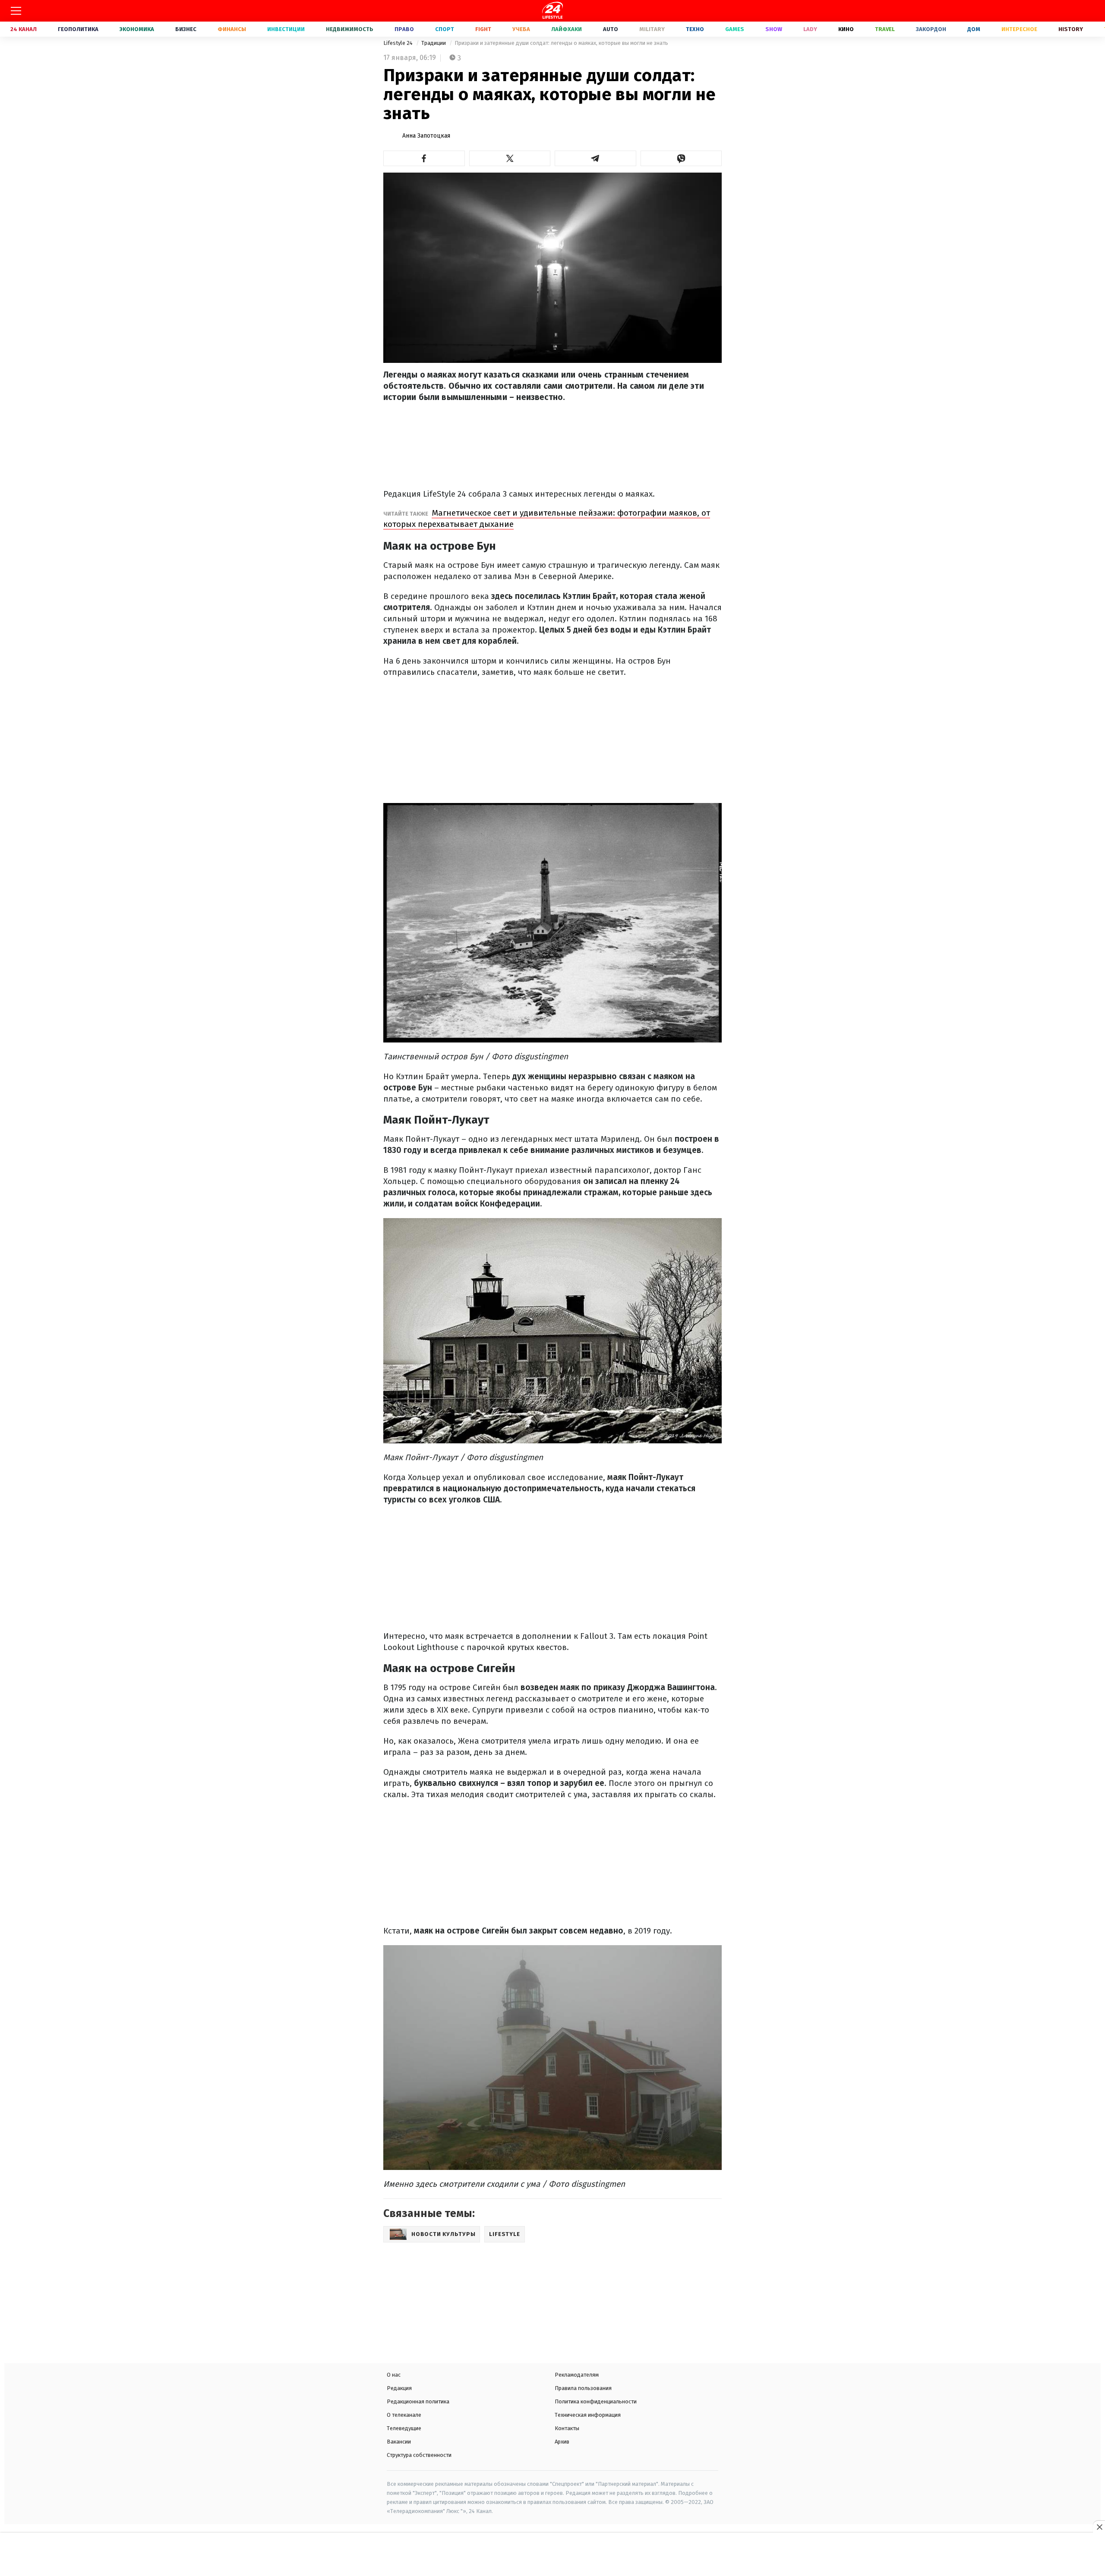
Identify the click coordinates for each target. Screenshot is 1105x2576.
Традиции (434, 43)
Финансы (232, 29)
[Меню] (16, 11)
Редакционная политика (418, 2401)
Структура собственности (419, 2455)
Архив (562, 2442)
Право (404, 29)
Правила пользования (583, 2388)
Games (735, 29)
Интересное (1019, 29)
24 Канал (24, 29)
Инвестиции (286, 29)
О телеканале (404, 2415)
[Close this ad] (1099, 2527)
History (1071, 29)
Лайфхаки (567, 29)
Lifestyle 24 (399, 43)
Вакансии (399, 2442)
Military (652, 29)
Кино (846, 29)
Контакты (567, 2428)
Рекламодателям (577, 2375)
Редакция (399, 2388)
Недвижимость (350, 29)
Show (774, 29)
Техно (695, 29)
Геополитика (78, 29)
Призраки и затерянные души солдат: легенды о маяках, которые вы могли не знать (561, 43)
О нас (394, 2375)
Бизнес (186, 29)
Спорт (445, 29)
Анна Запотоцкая (426, 136)
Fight (483, 29)
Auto (611, 29)
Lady (810, 29)
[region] (552, 2555)
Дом (974, 29)
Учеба (521, 29)
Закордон (931, 29)
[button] (424, 158)
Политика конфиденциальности (596, 2401)
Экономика (137, 29)
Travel (885, 29)
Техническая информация (588, 2415)
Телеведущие (404, 2428)
